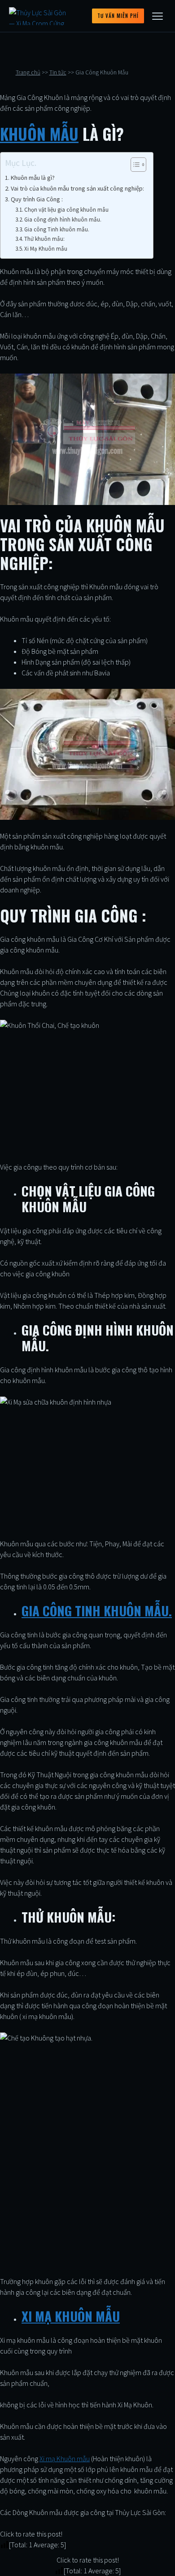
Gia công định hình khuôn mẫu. (63, 220)
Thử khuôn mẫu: (44, 239)
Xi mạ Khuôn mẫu (65, 2459)
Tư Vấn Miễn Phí (118, 16)
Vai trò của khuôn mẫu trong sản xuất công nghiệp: (77, 188)
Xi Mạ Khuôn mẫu (46, 249)
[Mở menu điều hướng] (157, 16)
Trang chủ (28, 72)
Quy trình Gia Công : (37, 199)
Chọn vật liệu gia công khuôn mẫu (66, 210)
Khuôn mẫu (39, 134)
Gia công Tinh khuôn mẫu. (57, 229)
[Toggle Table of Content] (134, 165)
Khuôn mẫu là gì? (33, 178)
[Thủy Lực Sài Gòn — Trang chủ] (41, 16)
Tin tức (58, 72)
